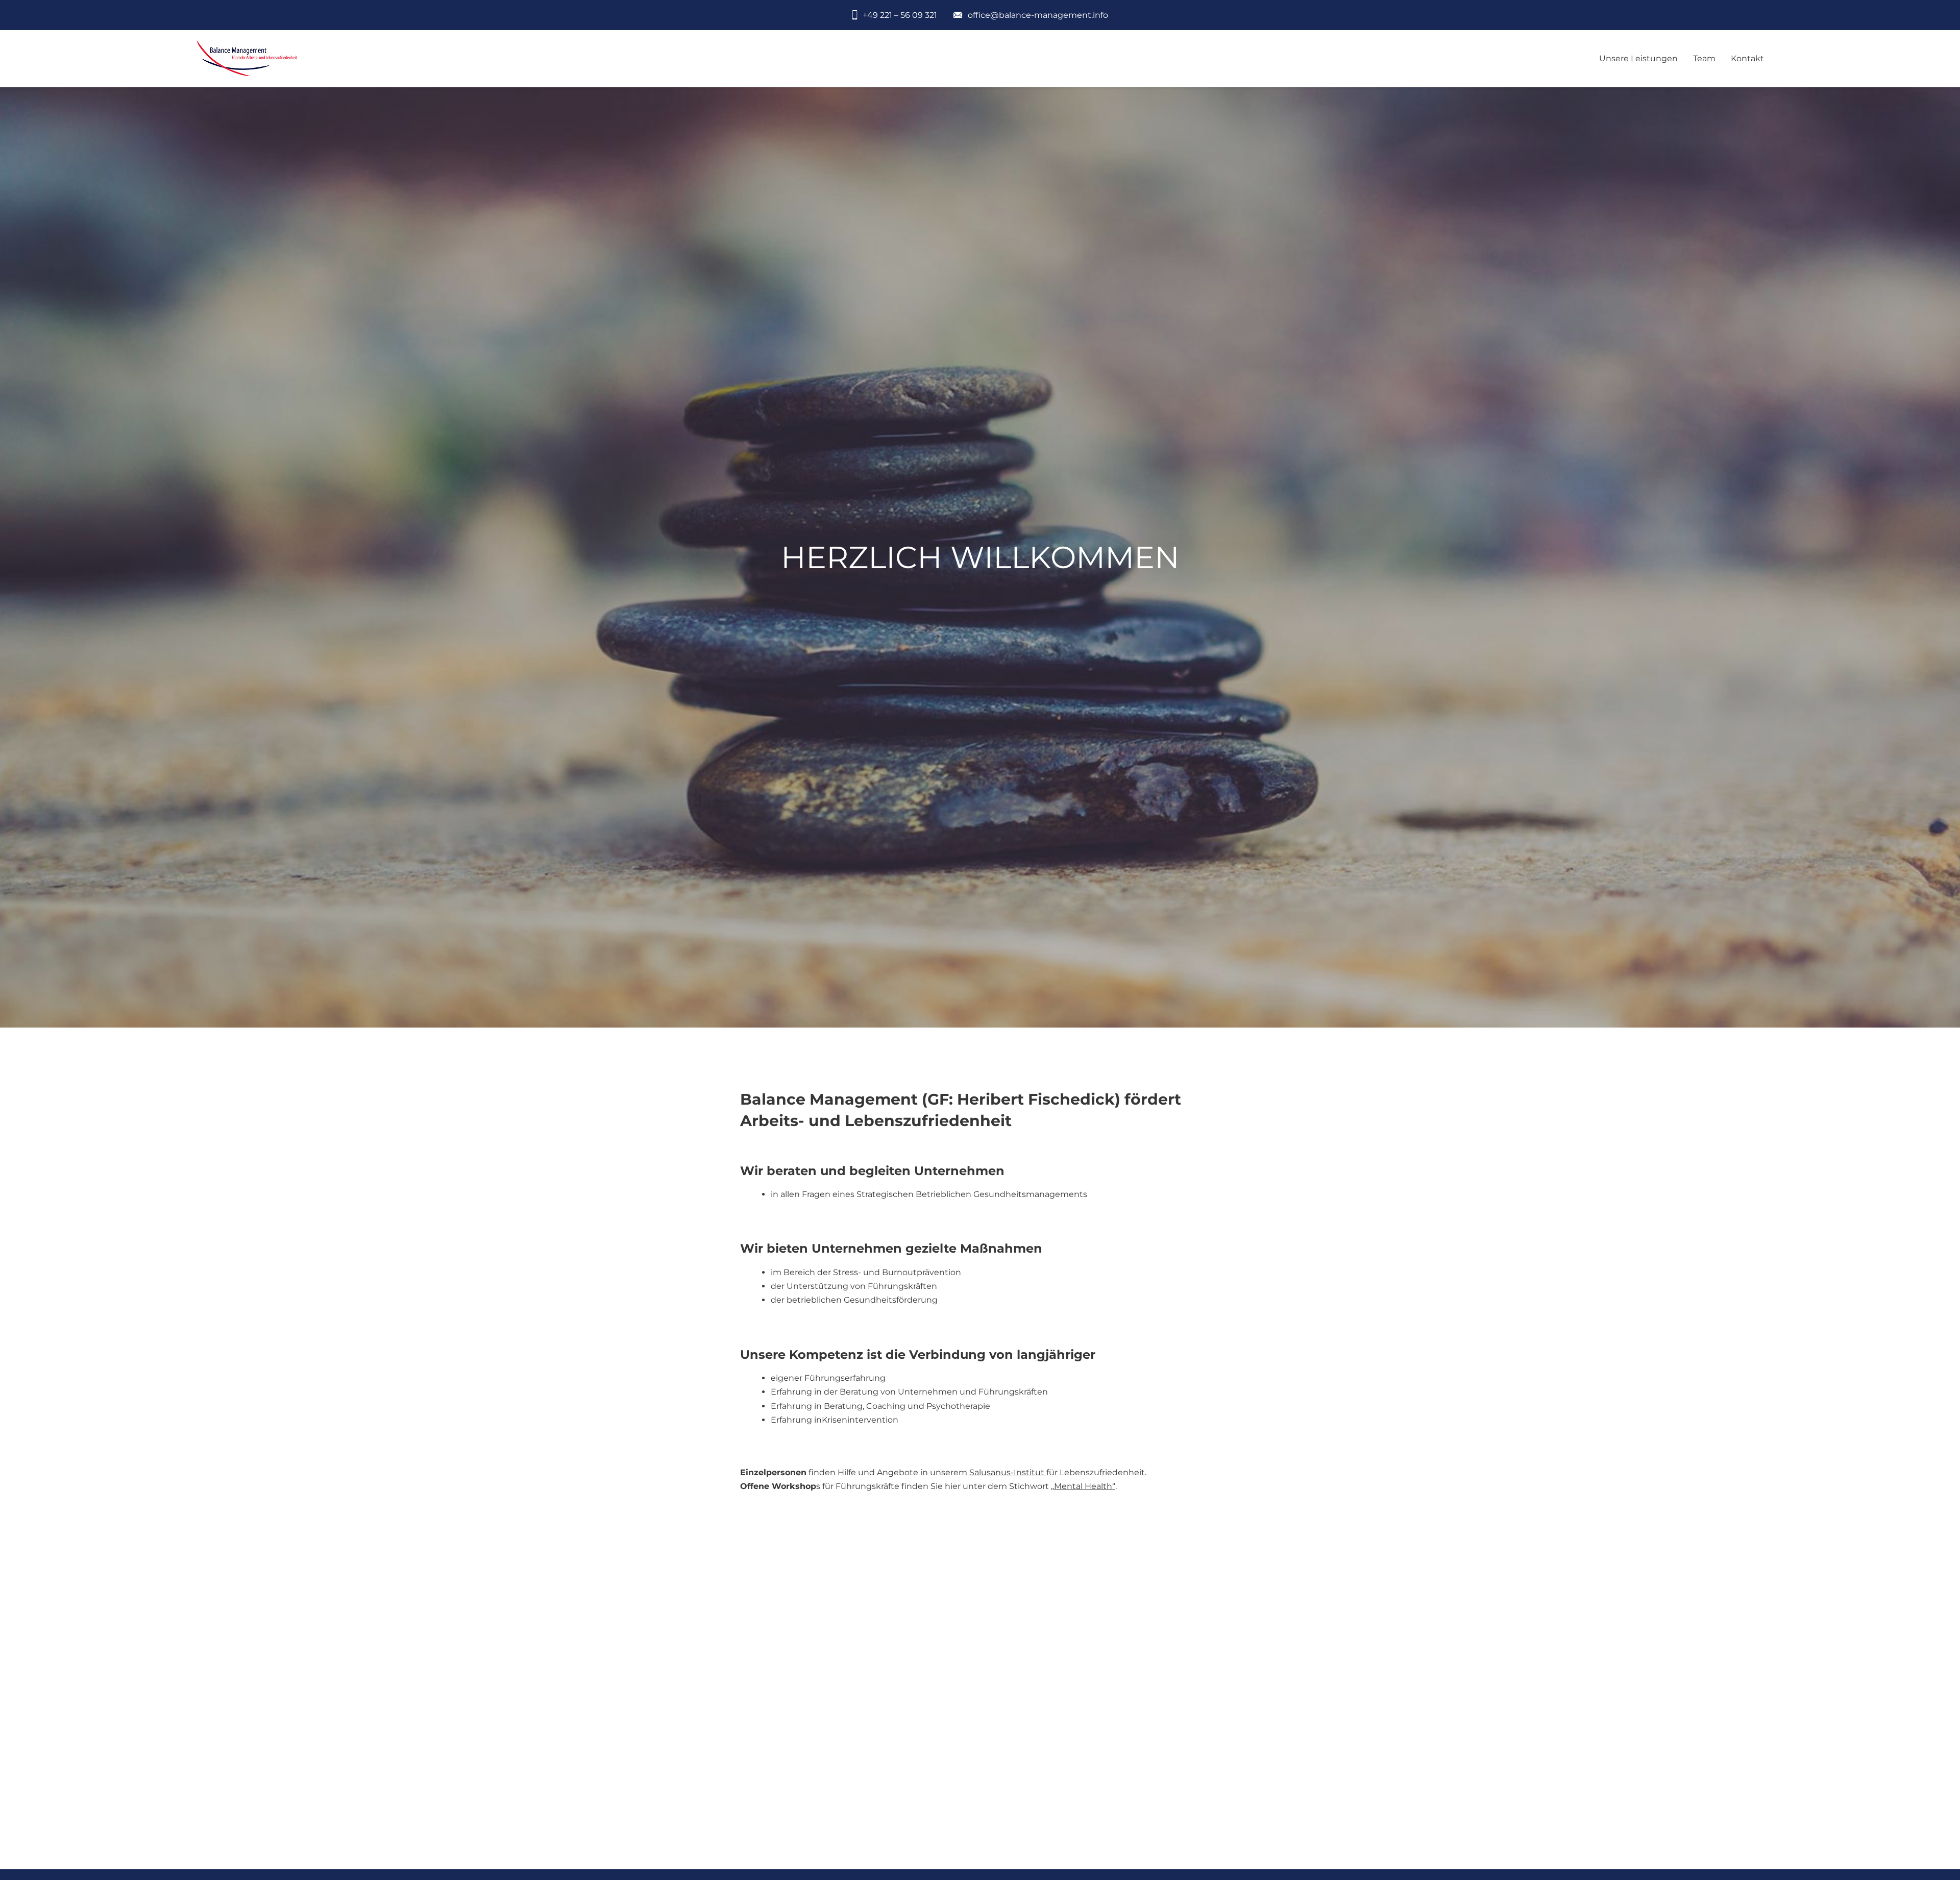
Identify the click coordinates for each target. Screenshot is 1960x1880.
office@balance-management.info (1038, 15)
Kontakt (1747, 58)
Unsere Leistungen (1638, 58)
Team (1704, 58)
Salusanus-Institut (1008, 1472)
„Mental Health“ (1083, 1486)
